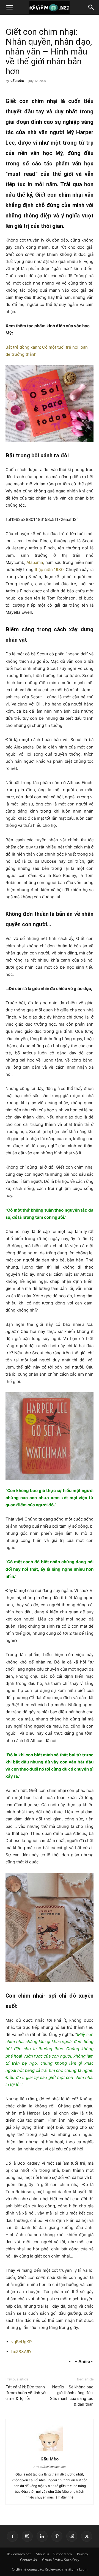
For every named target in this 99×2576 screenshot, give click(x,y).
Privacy (82, 2554)
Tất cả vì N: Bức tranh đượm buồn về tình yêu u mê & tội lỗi (27, 2393)
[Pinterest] (57, 2536)
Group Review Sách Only (61, 2560)
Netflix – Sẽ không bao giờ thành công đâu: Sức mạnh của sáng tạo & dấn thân (72, 2396)
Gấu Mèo (17, 81)
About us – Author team (54, 2554)
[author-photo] (50, 2451)
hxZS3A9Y (21, 2352)
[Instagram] (27, 2536)
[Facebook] (12, 2536)
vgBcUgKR (22, 2342)
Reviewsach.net (19, 2554)
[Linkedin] (42, 2536)
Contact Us (28, 2560)
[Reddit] (72, 2536)
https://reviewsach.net (50, 2467)
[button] (9, 7)
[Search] (91, 7)
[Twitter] (87, 2536)
